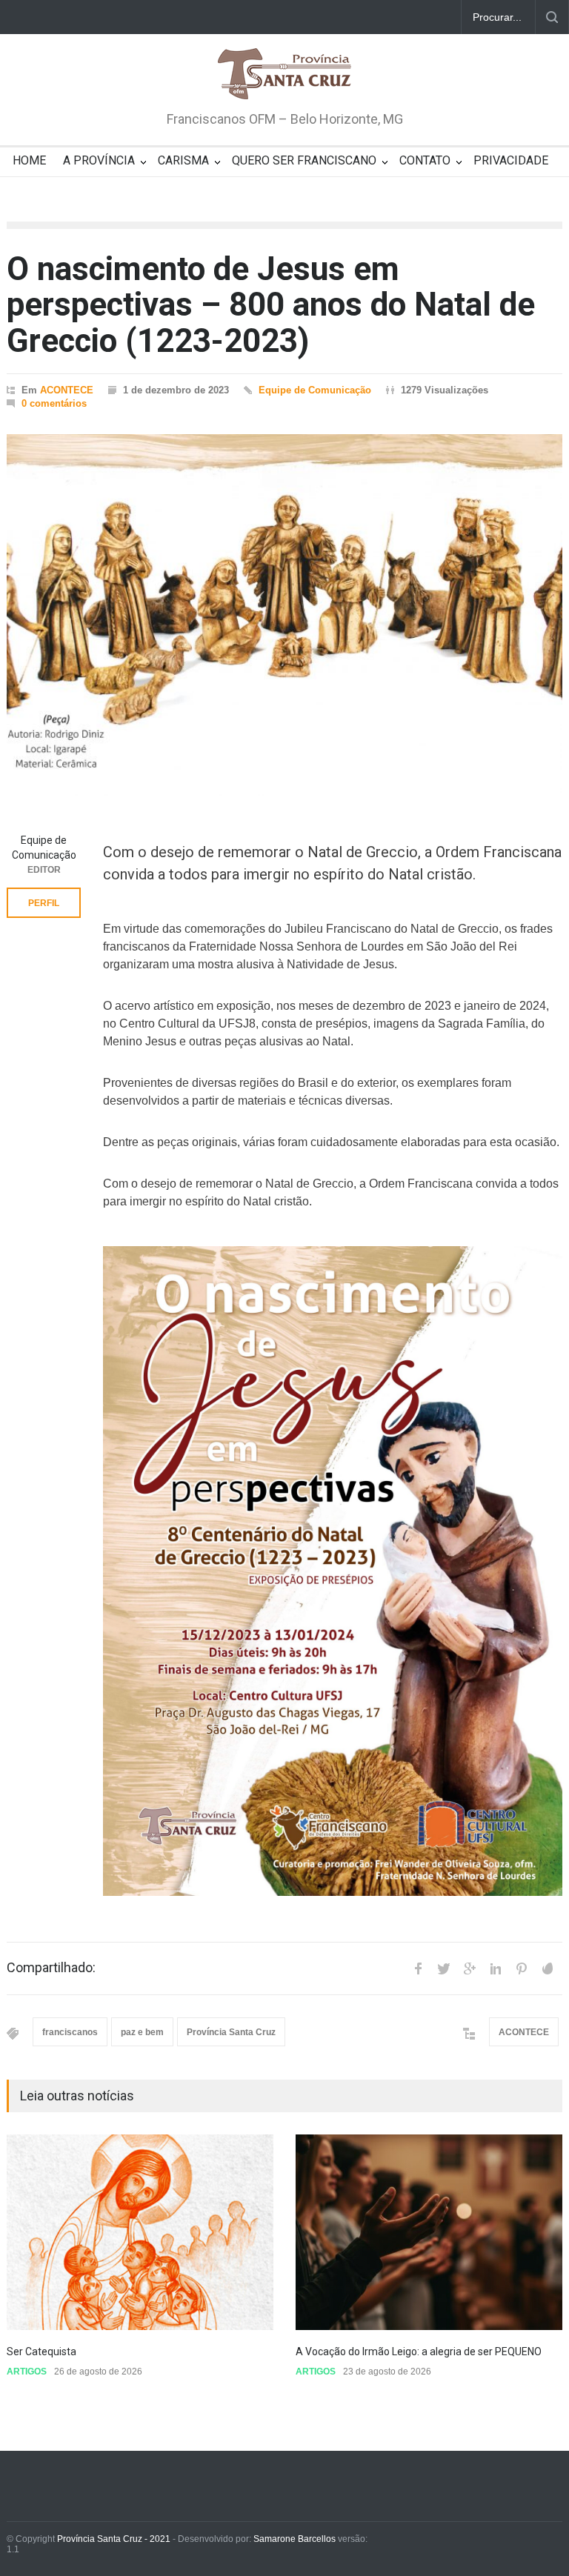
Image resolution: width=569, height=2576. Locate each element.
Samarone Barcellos (293, 2539)
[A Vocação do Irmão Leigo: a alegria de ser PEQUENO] (429, 2232)
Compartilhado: (51, 1968)
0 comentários (54, 403)
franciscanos (70, 2032)
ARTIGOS (27, 2372)
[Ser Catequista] (140, 2232)
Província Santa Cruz (231, 2032)
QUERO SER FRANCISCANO (304, 160)
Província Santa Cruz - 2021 (114, 2539)
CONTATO (425, 160)
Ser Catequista (41, 2352)
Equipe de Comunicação (315, 390)
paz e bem (142, 2032)
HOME (29, 160)
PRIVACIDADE (511, 160)
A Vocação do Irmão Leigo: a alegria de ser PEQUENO (420, 2352)
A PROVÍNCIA (99, 160)
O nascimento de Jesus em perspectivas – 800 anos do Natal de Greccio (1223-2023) (271, 305)
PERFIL (44, 903)
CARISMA (183, 160)
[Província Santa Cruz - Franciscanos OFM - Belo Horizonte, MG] (284, 75)
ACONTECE (67, 390)
